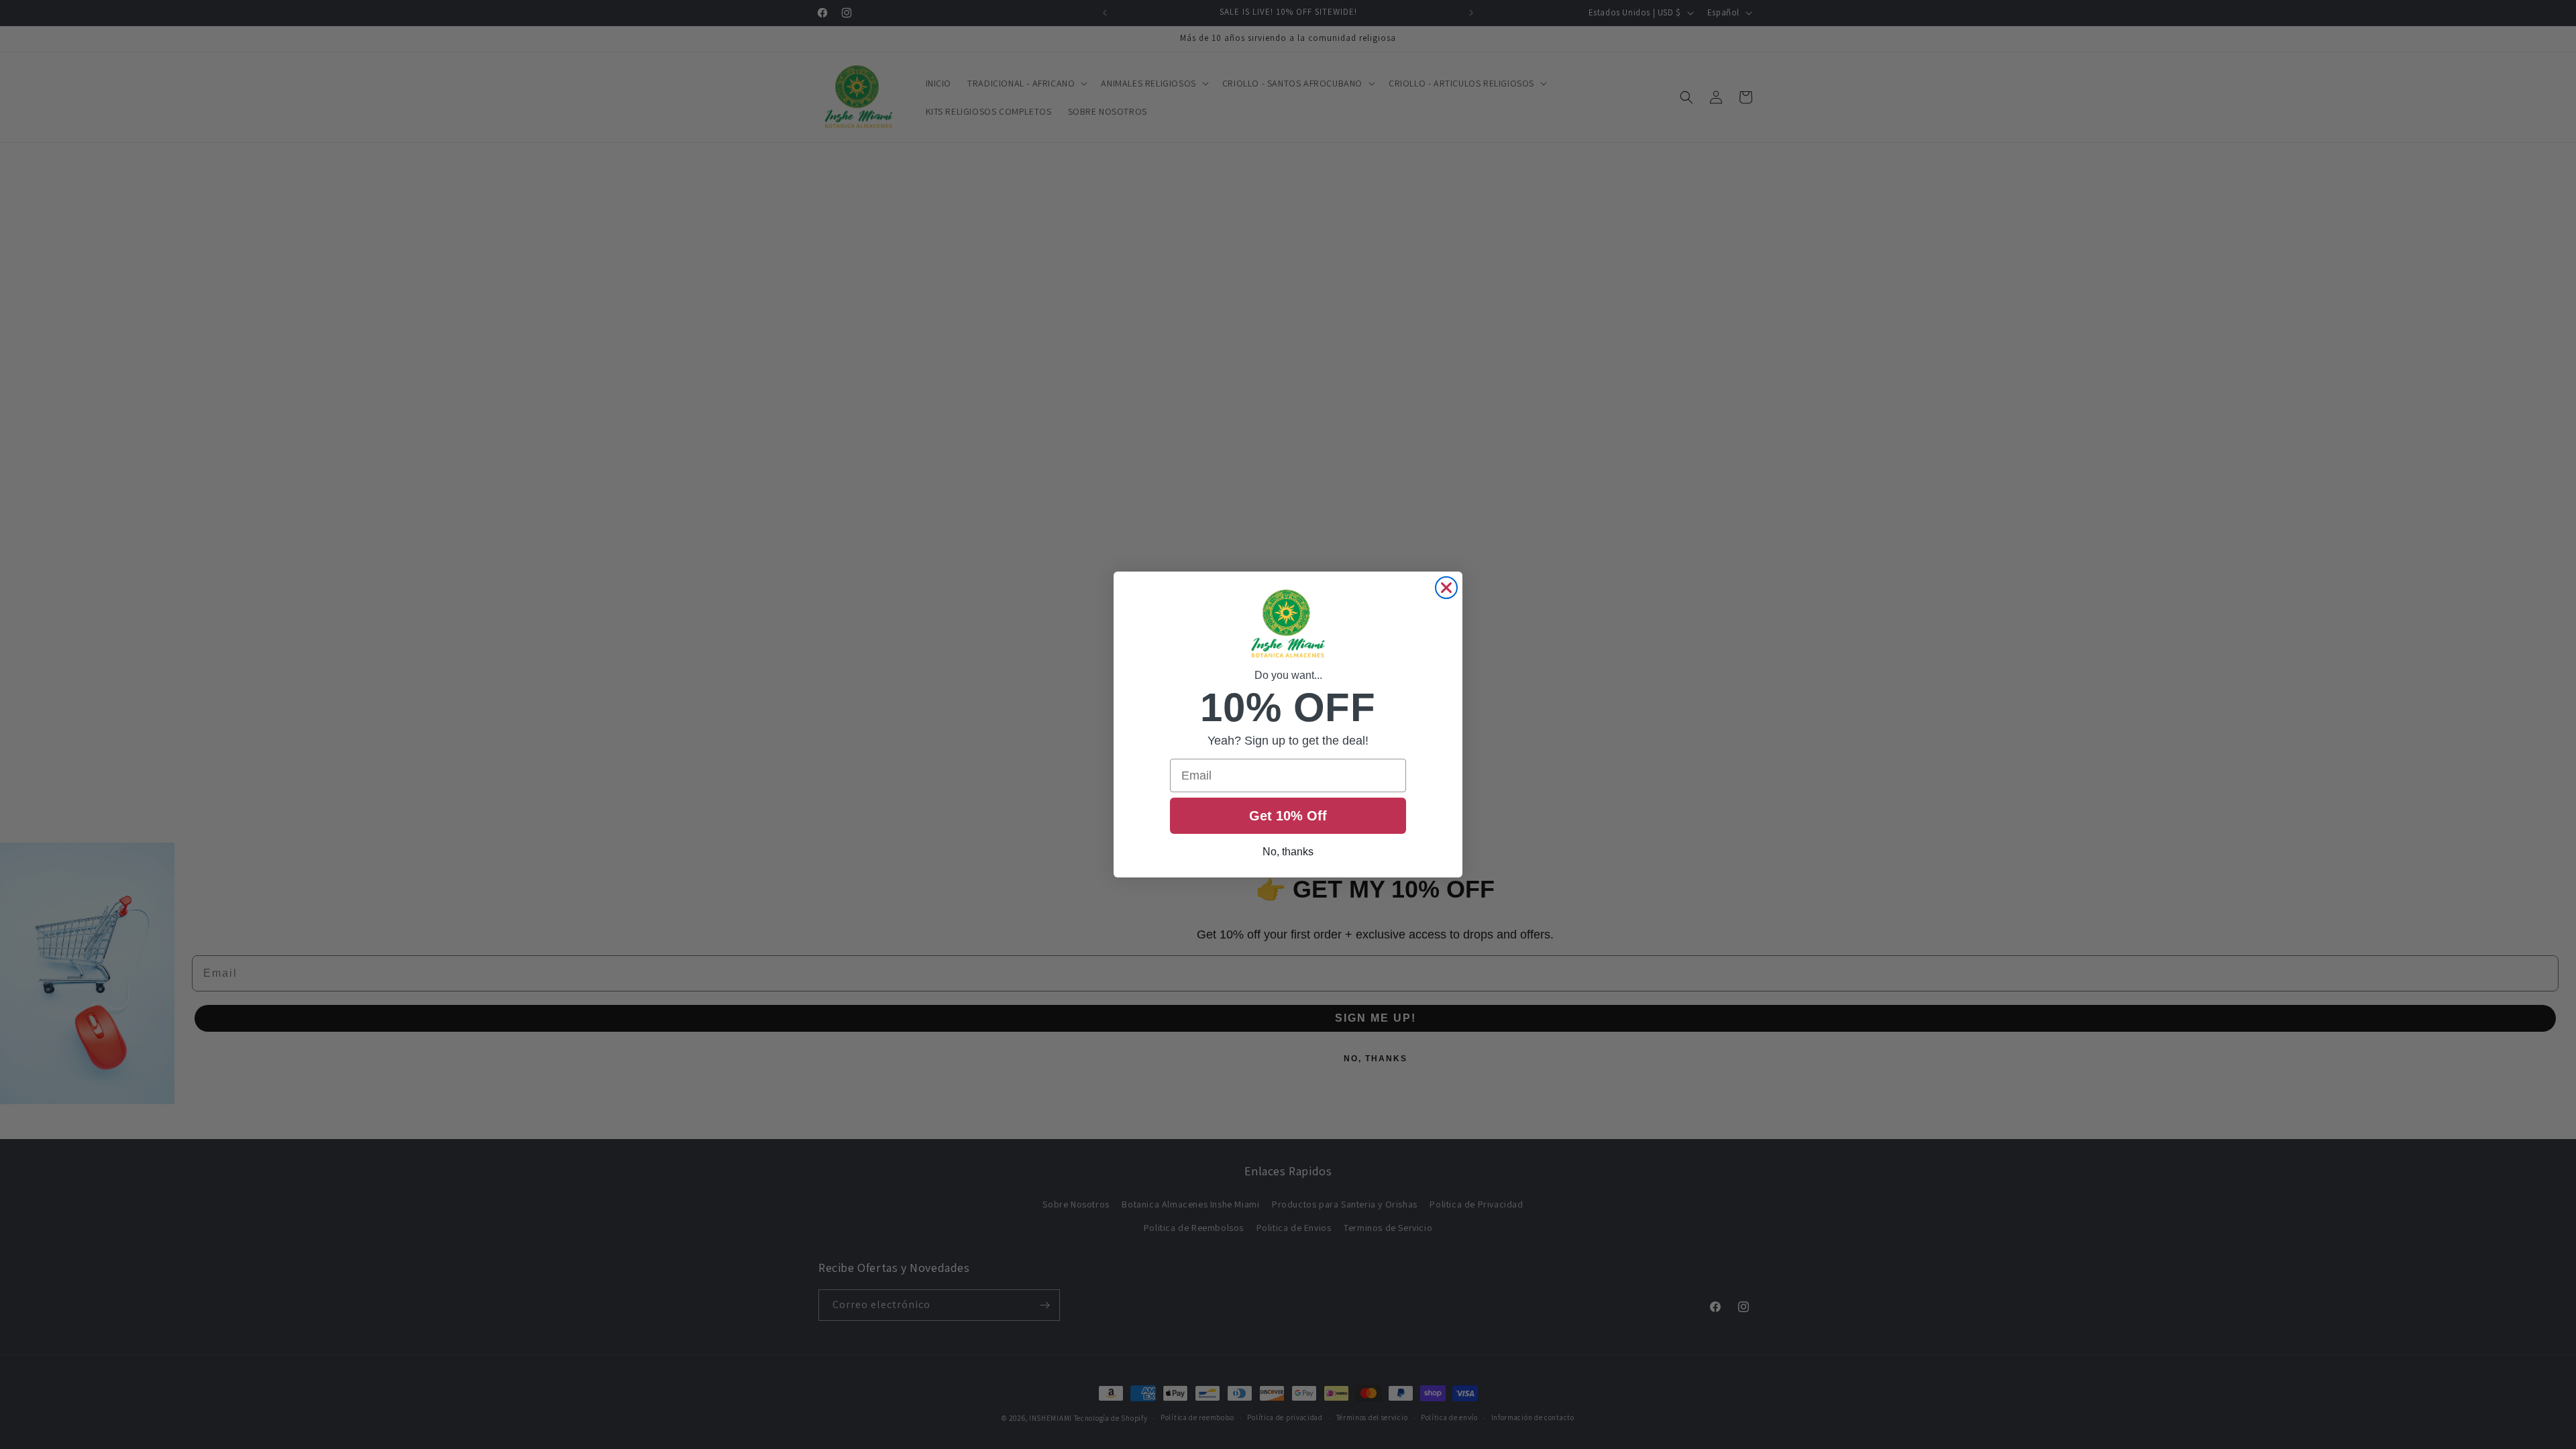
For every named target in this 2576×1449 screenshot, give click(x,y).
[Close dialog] (1446, 588)
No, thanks (1288, 852)
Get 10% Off (1288, 816)
